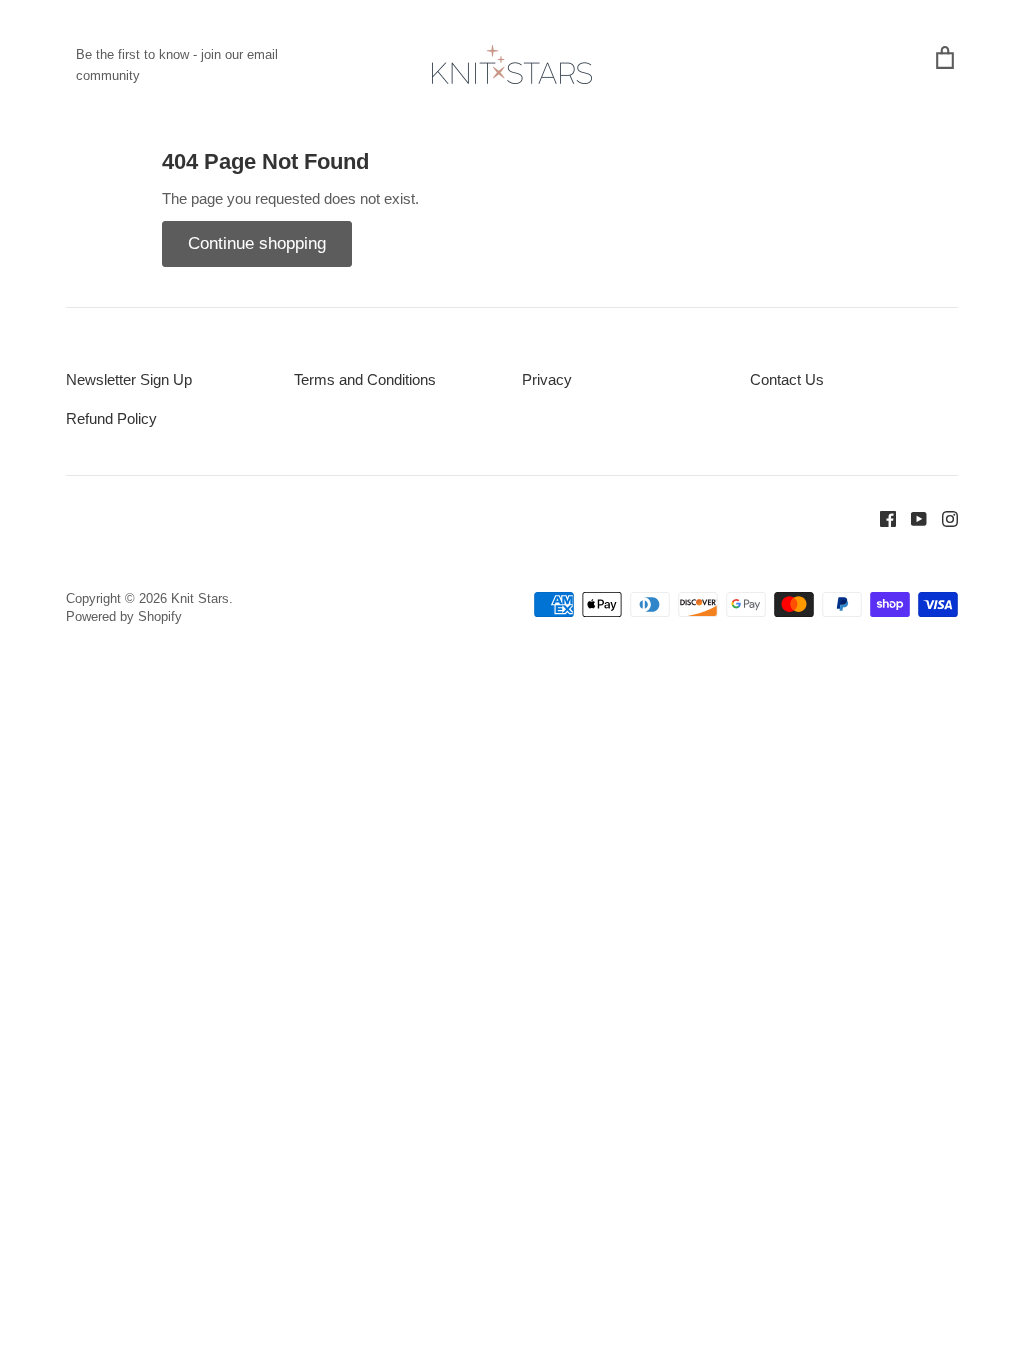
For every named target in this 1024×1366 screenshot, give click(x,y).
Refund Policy (111, 418)
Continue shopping (257, 243)
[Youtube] (911, 517)
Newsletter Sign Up (129, 379)
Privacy (547, 379)
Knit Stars (200, 598)
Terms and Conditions (365, 379)
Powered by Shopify (124, 616)
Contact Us (787, 379)
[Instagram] (942, 517)
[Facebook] (880, 517)
